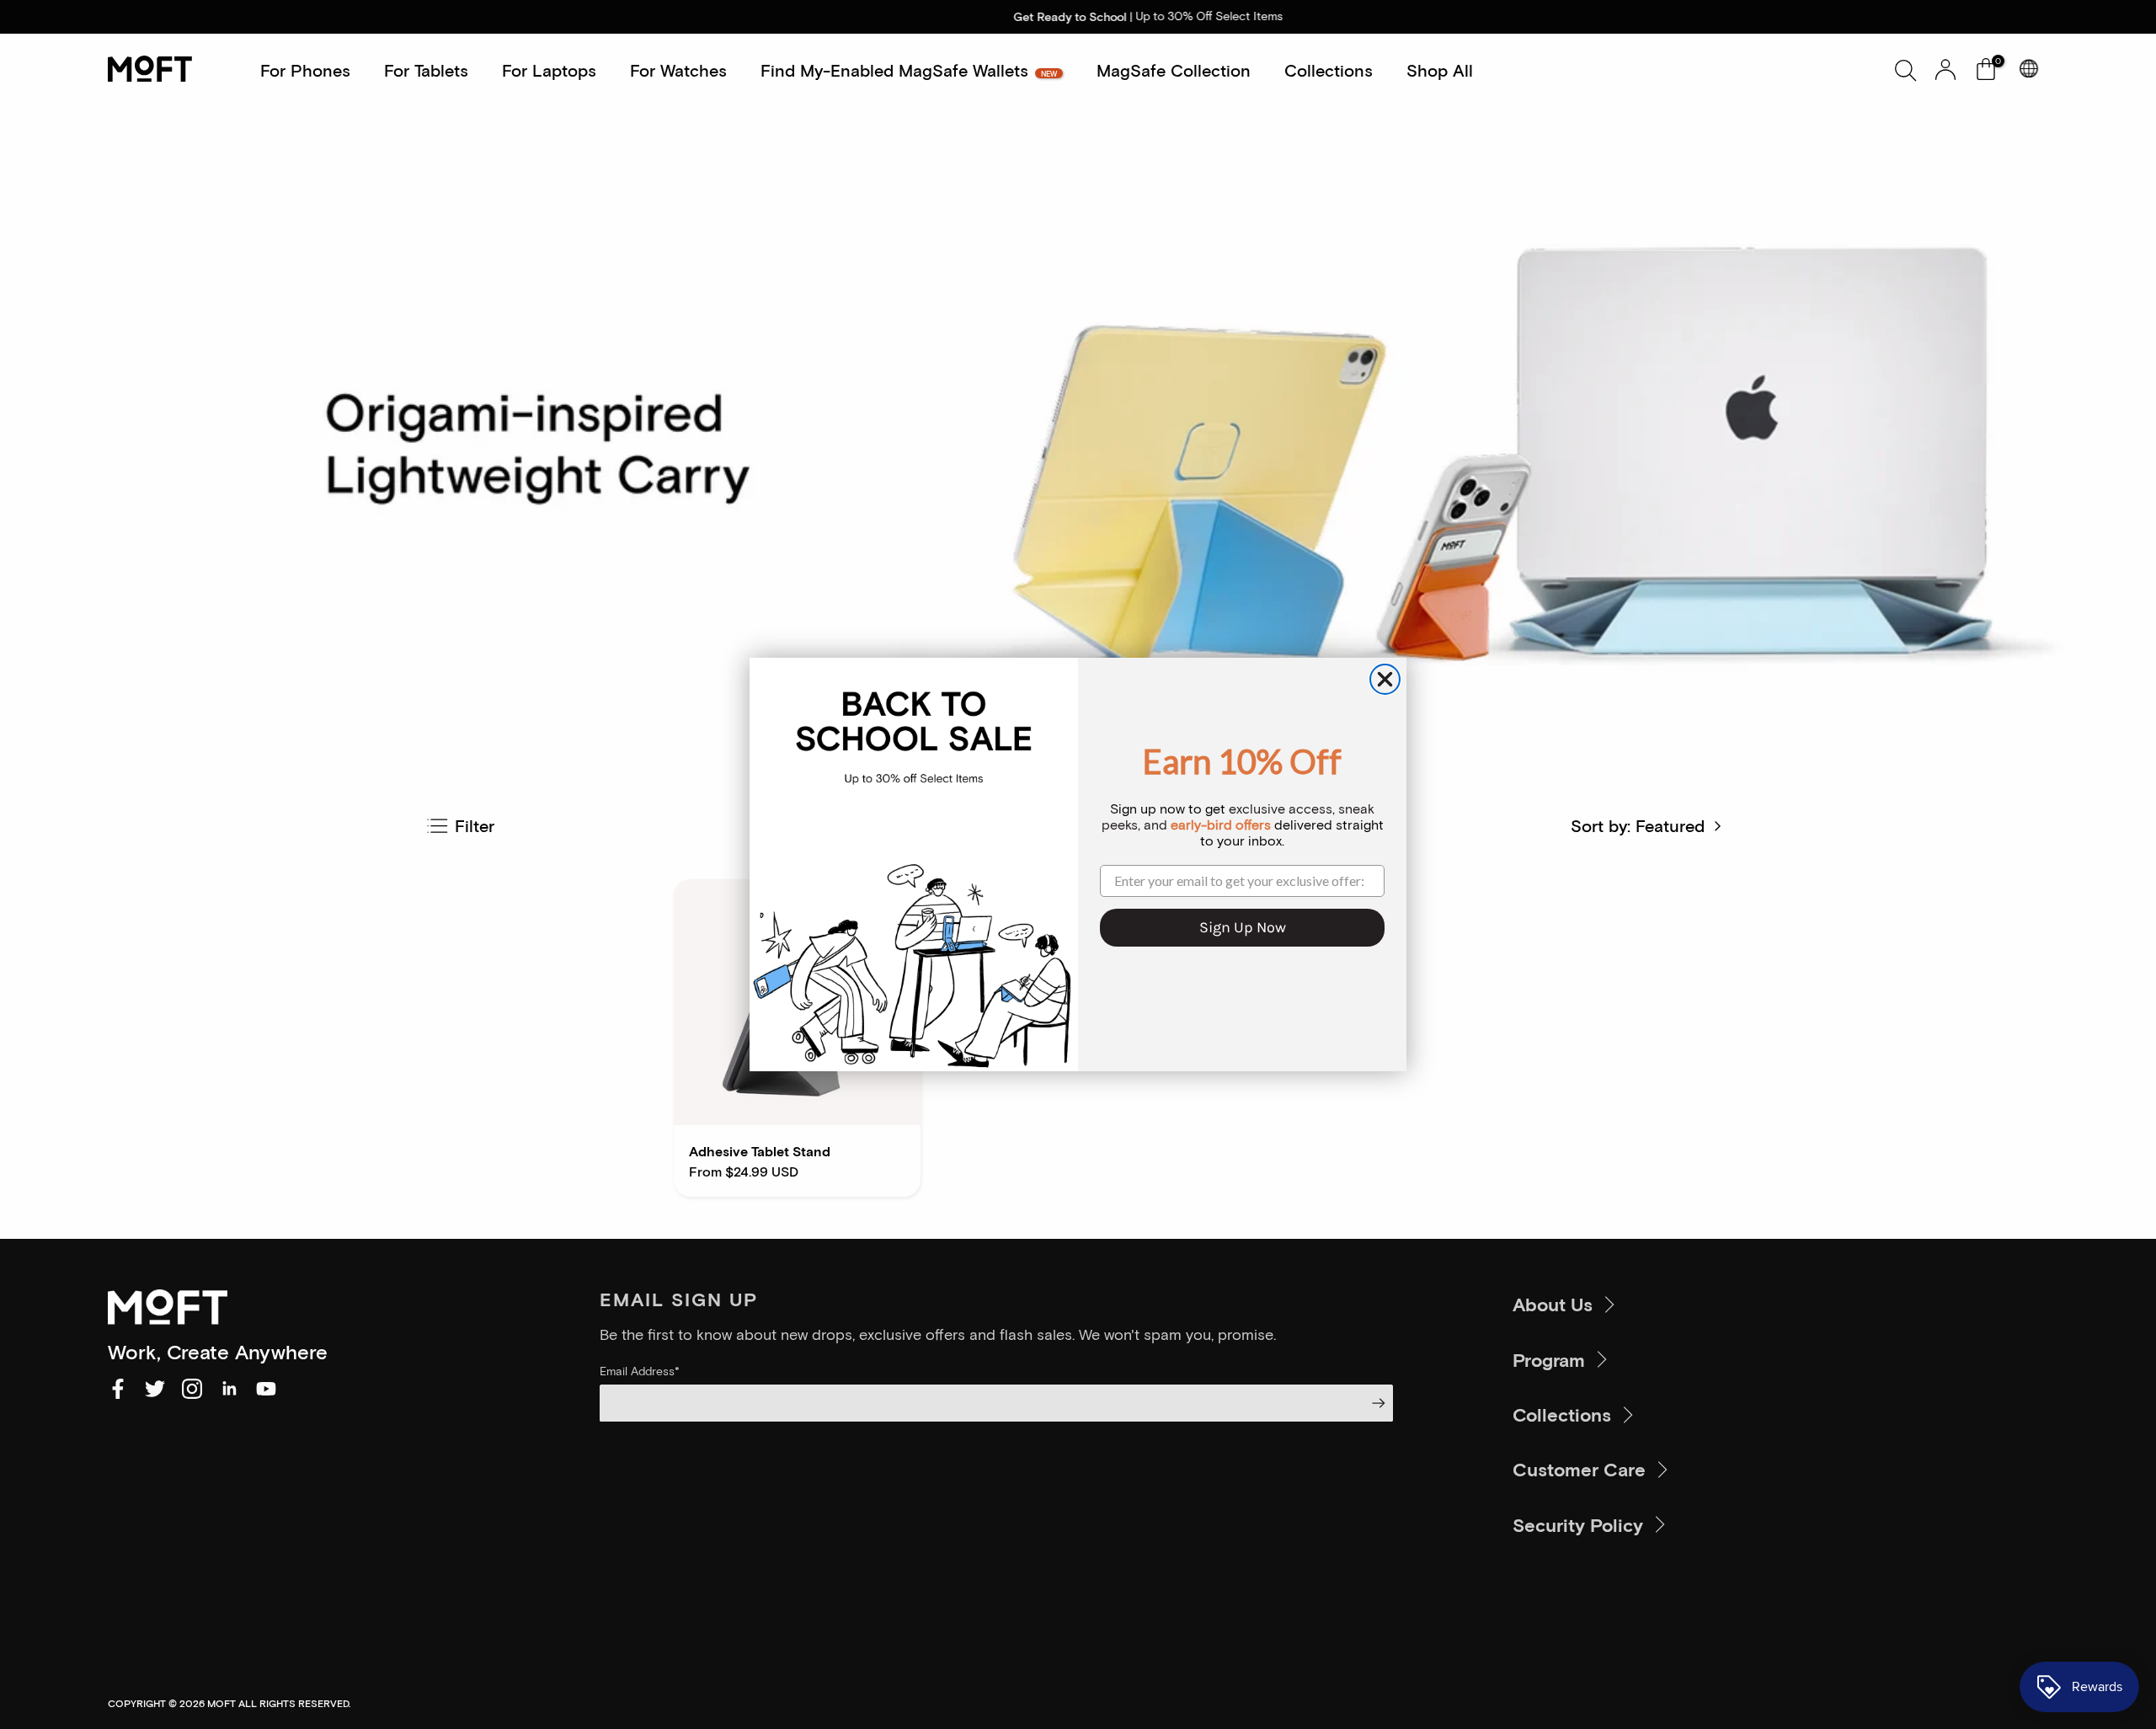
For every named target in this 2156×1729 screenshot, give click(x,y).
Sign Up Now (1243, 927)
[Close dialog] (1385, 679)
